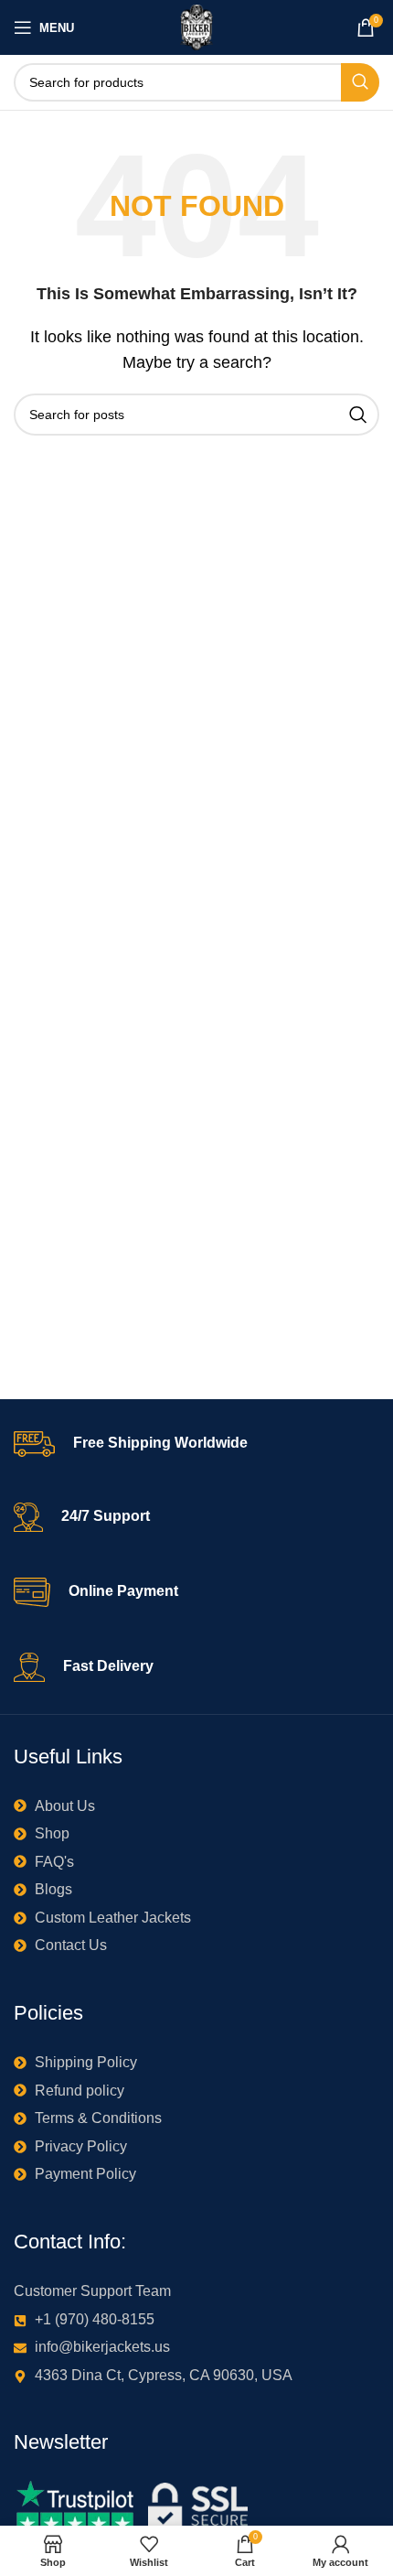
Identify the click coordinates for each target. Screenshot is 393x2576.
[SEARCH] (360, 82)
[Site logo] (197, 26)
